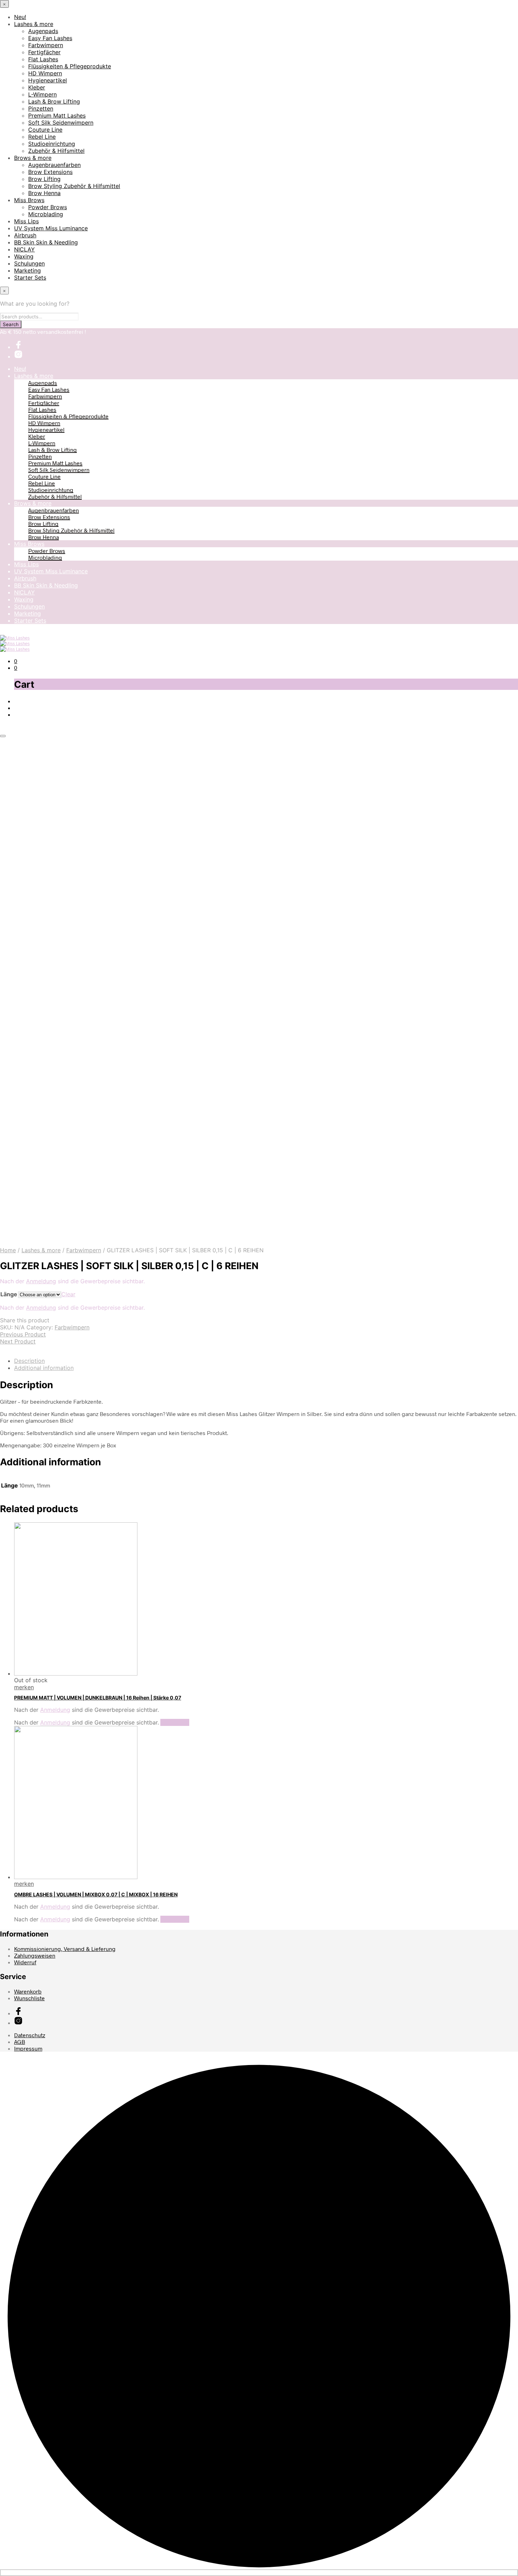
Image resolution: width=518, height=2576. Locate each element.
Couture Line (45, 130)
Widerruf (25, 1962)
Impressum (28, 2048)
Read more (175, 1722)
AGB (20, 2042)
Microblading (46, 214)
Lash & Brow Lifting (54, 101)
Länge (9, 1294)
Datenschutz (30, 2035)
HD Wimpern (45, 73)
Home (8, 1250)
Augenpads (43, 31)
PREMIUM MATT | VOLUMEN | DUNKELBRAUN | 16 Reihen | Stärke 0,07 (98, 1698)
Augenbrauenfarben (54, 165)
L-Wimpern (42, 94)
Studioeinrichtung (52, 144)
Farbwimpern (46, 45)
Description (29, 1361)
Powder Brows (48, 207)
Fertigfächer (44, 52)
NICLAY (24, 249)
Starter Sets (30, 277)
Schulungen (29, 263)
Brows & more (33, 158)
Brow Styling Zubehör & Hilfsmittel (74, 186)
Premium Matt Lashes (57, 116)
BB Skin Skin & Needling (46, 242)
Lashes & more (34, 24)
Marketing (27, 270)
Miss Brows (29, 200)
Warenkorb (28, 1991)
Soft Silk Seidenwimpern (61, 123)
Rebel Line (42, 137)
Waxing (24, 256)
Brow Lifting (44, 179)
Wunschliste (29, 1998)
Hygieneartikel (48, 80)
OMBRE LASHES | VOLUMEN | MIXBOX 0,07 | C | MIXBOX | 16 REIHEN (96, 1894)
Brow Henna (44, 193)
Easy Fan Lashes (50, 38)
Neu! (20, 17)
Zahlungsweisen (35, 1955)
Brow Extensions (50, 172)
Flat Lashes (43, 59)
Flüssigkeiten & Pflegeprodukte (70, 66)
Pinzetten (41, 108)
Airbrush (25, 235)
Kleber (37, 87)
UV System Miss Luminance (51, 228)
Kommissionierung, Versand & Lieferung (65, 1949)
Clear (68, 1294)
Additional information (44, 1368)
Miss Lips (26, 221)
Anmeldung (41, 1281)
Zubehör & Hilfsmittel (56, 151)
